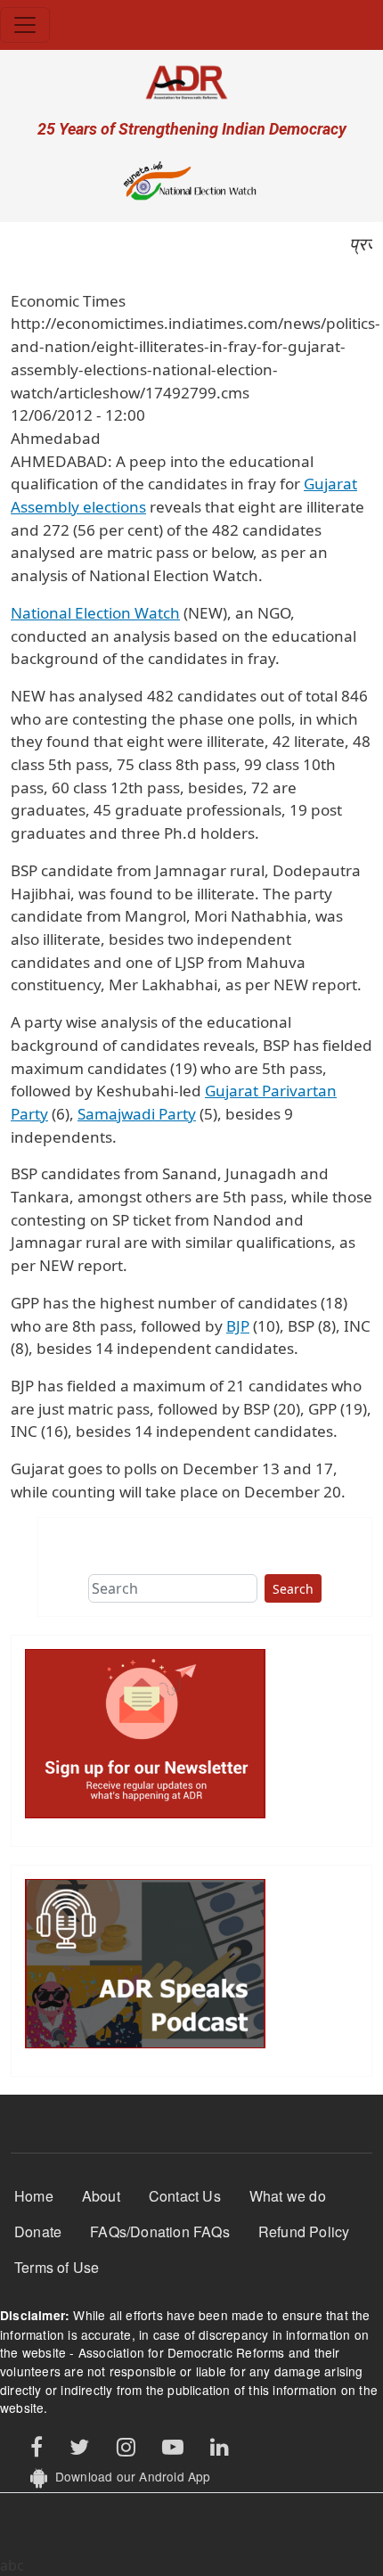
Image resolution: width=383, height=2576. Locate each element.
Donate (38, 2231)
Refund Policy (304, 2231)
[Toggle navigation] (25, 25)
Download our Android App (129, 2476)
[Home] (191, 82)
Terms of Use (57, 2267)
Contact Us (185, 2196)
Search (293, 1589)
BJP (238, 1326)
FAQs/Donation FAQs (160, 2231)
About (101, 2196)
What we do (288, 2196)
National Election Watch (95, 613)
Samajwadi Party (137, 1114)
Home (34, 2196)
